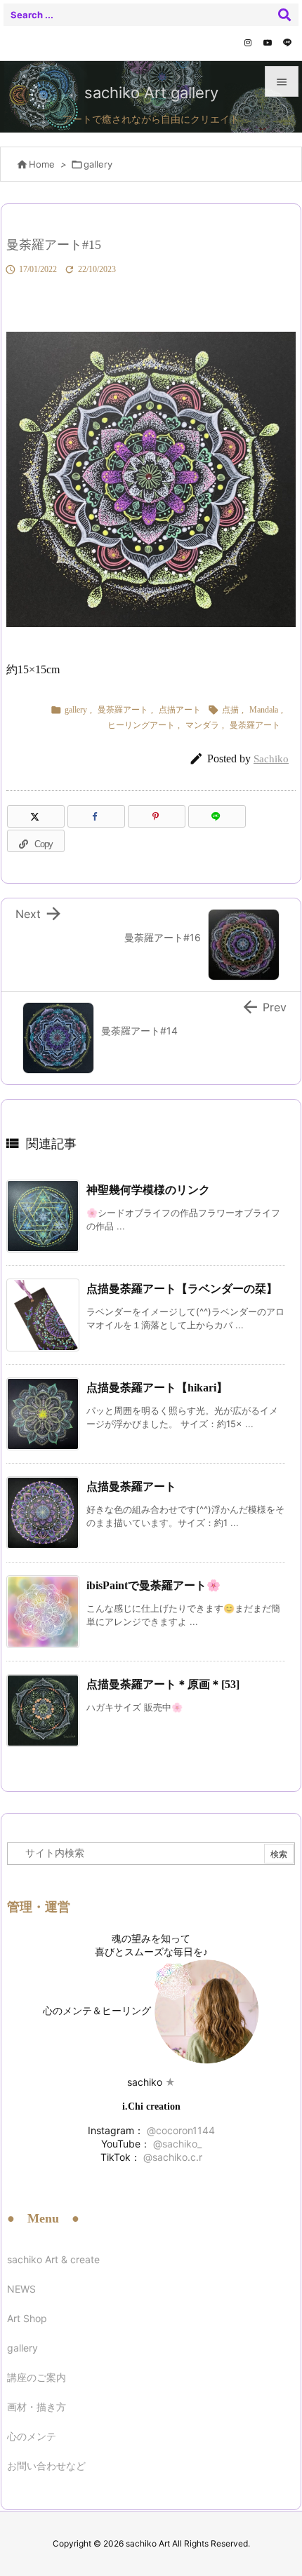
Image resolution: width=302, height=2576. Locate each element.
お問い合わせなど (46, 2466)
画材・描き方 (37, 2407)
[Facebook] (96, 816)
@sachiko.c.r (171, 2157)
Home (42, 164)
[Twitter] (36, 816)
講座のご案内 (37, 2377)
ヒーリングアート (141, 725)
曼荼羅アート (123, 710)
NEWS (21, 2289)
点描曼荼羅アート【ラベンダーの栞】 (182, 1289)
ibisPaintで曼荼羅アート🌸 (153, 1585)
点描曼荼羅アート (131, 1486)
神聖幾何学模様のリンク (148, 1190)
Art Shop (27, 2318)
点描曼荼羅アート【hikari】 (157, 1388)
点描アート (180, 710)
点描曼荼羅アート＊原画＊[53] (163, 1684)
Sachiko (271, 759)
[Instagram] (248, 43)
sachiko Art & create (53, 2259)
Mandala (264, 710)
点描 (230, 710)
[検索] (284, 15)
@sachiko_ (176, 2144)
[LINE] (287, 43)
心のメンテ (32, 2436)
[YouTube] (268, 43)
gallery (98, 164)
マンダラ (202, 725)
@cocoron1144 (179, 2130)
